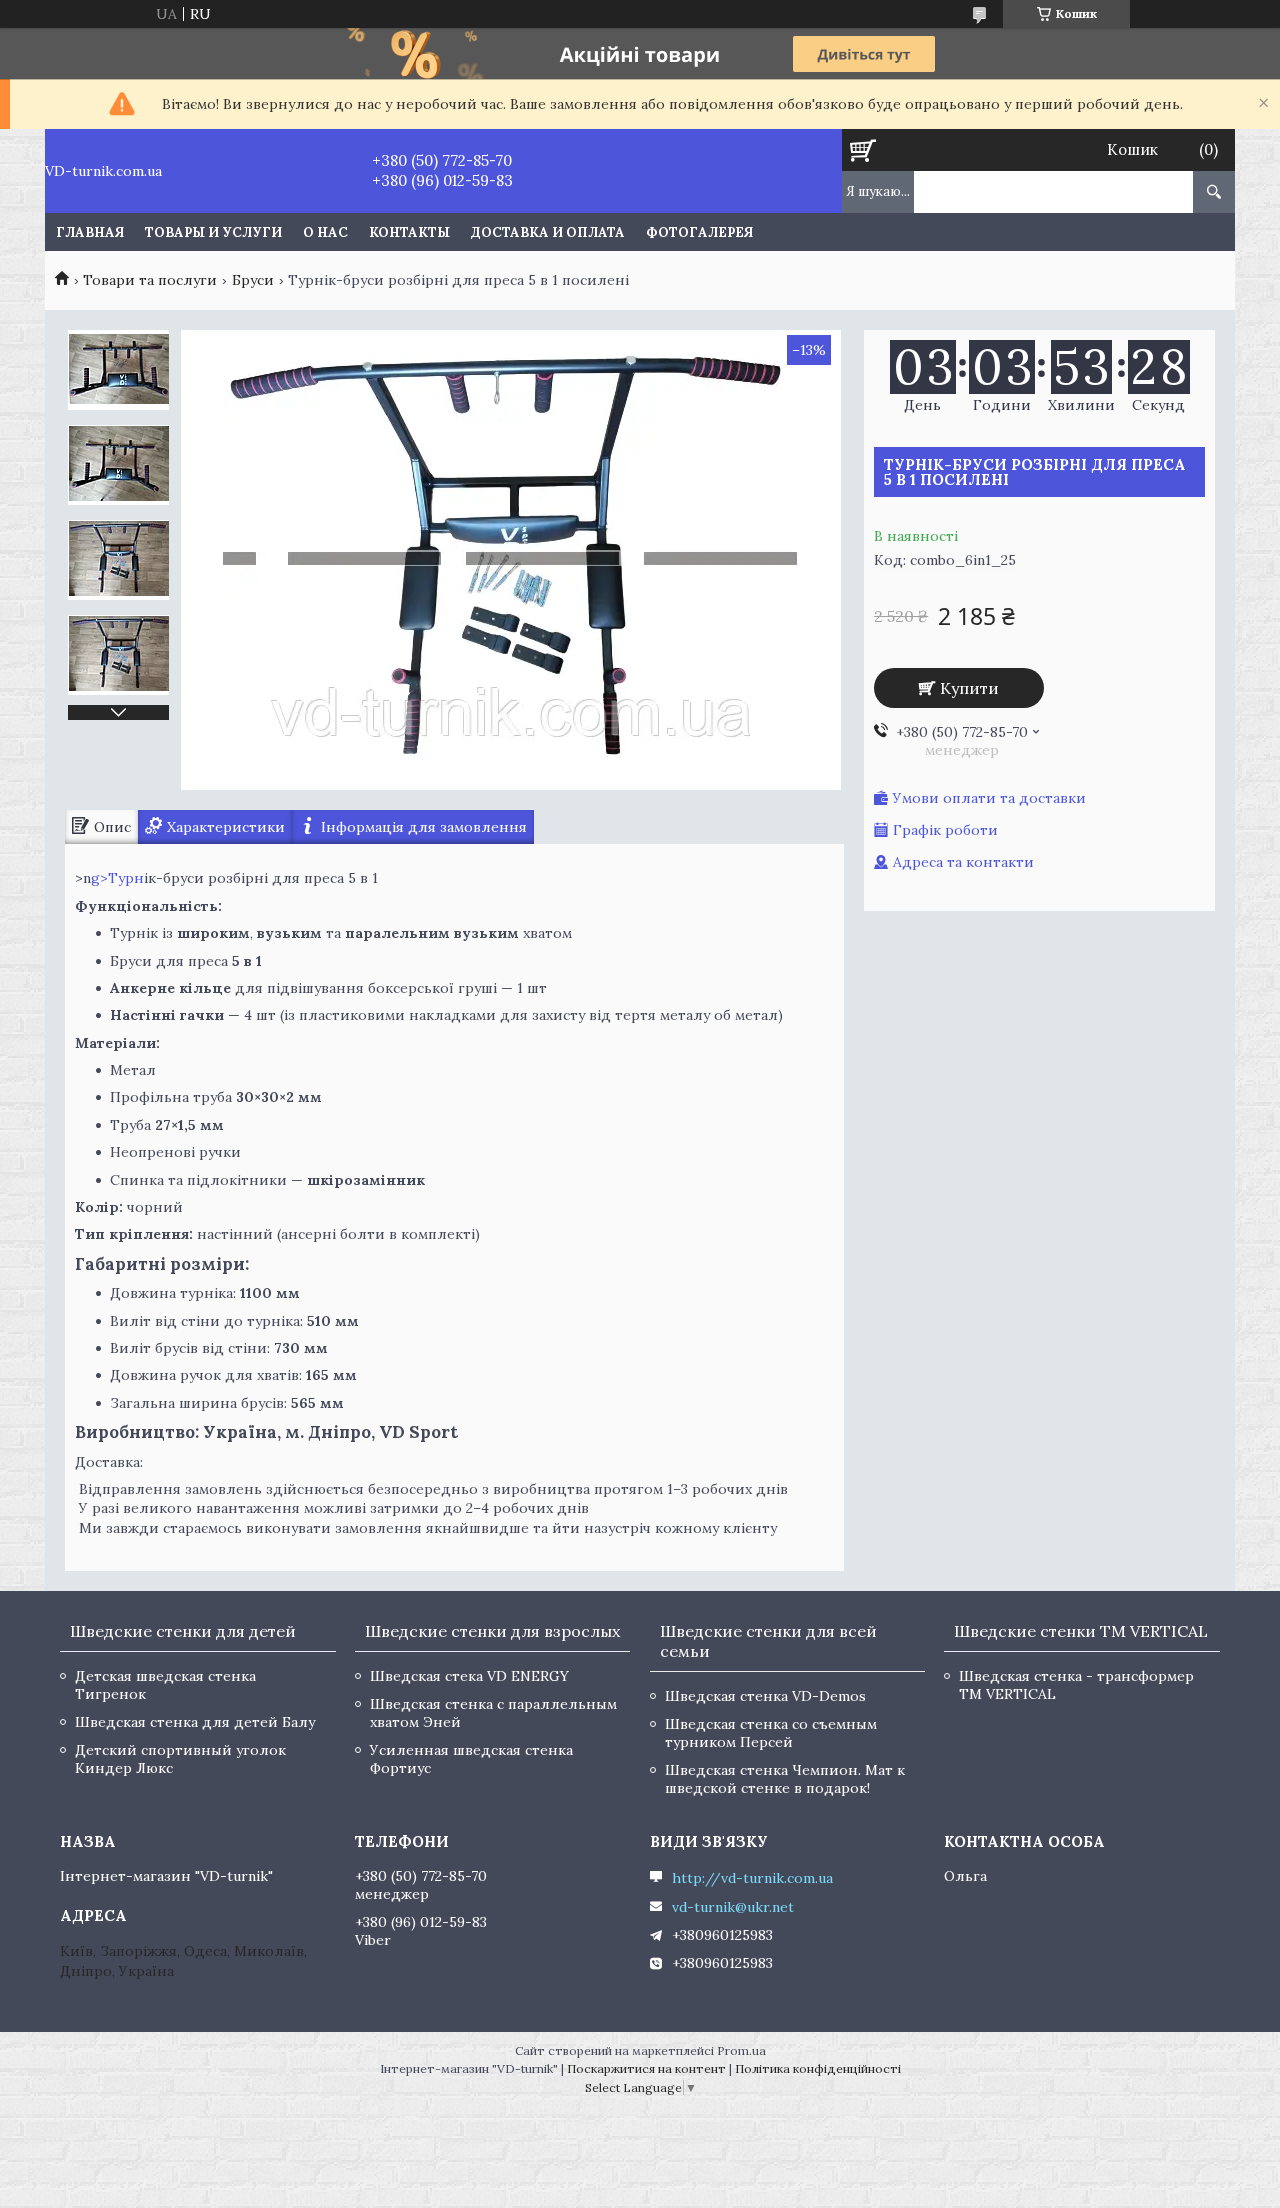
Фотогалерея (699, 232)
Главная (90, 232)
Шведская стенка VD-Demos (765, 1696)
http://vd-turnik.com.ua (752, 1878)
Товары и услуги (213, 232)
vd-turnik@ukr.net (733, 1907)
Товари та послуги (150, 280)
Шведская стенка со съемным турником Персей (771, 1733)
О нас (325, 232)
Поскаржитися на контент (646, 2068)
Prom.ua (741, 2050)
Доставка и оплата (548, 232)
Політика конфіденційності (818, 2068)
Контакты (409, 232)
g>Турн (117, 878)
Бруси (253, 280)
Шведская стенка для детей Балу (195, 1722)
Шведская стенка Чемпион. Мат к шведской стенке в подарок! (785, 1779)
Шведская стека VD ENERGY (469, 1676)
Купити (969, 688)
